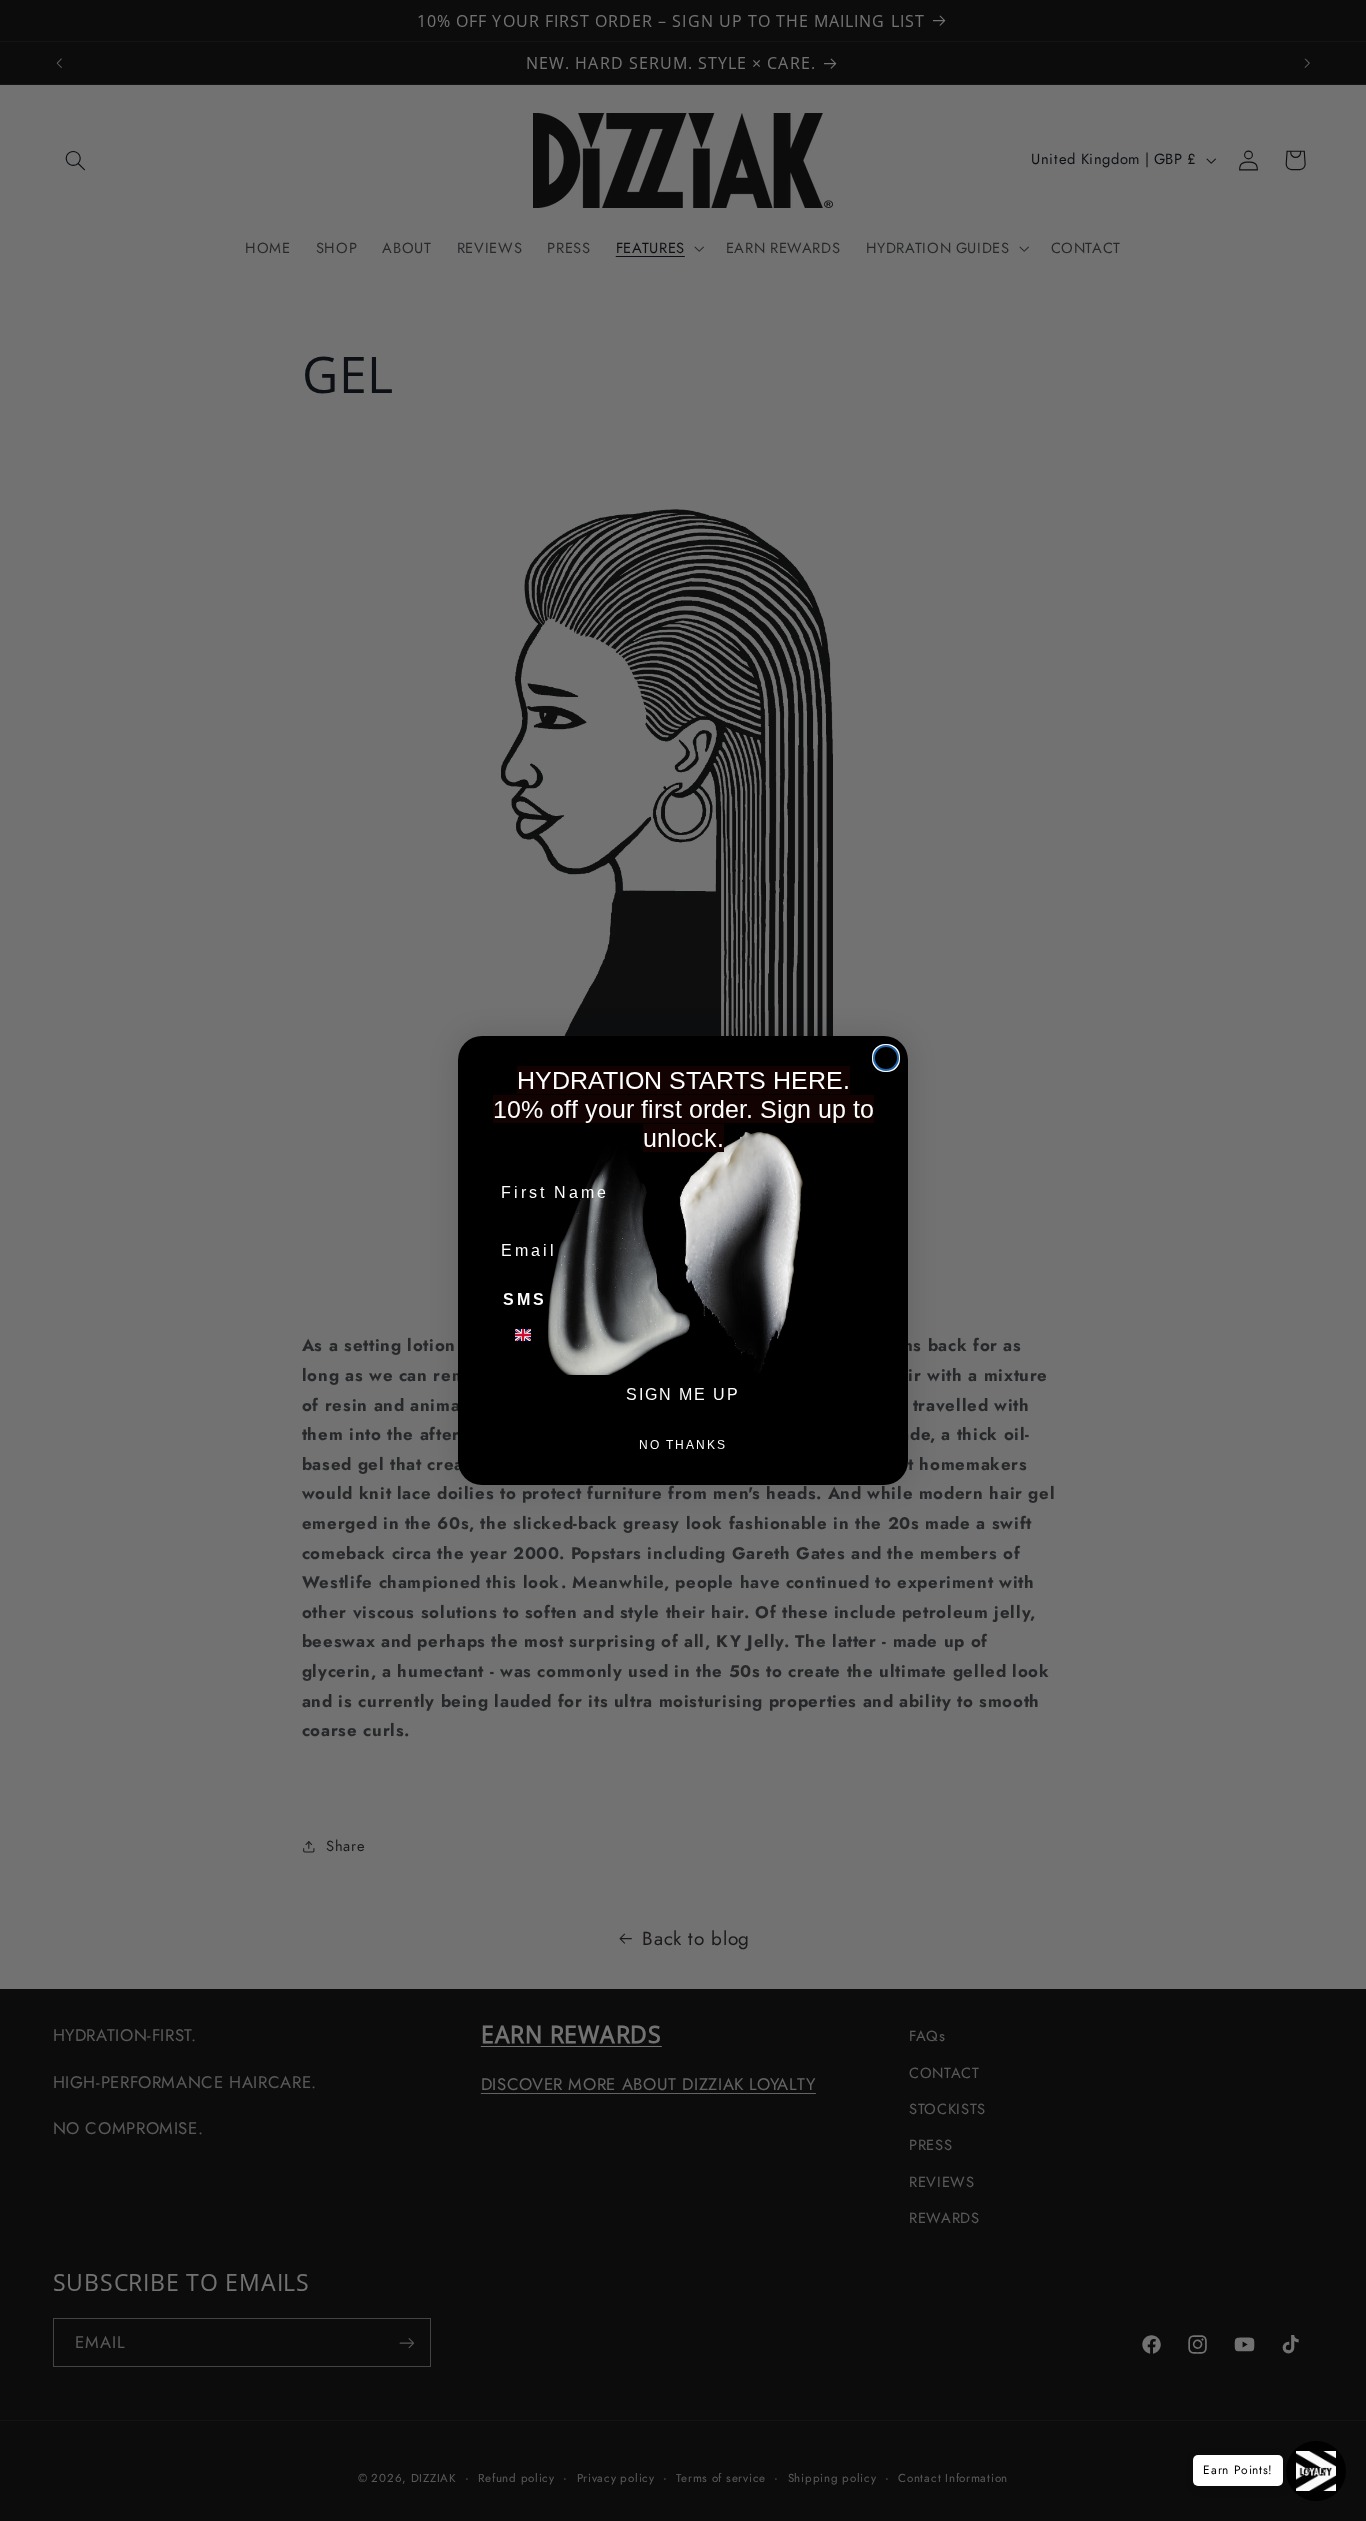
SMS (525, 1299)
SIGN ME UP (683, 1394)
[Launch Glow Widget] (1316, 2471)
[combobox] (535, 1335)
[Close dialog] (886, 1058)
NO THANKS (683, 1445)
